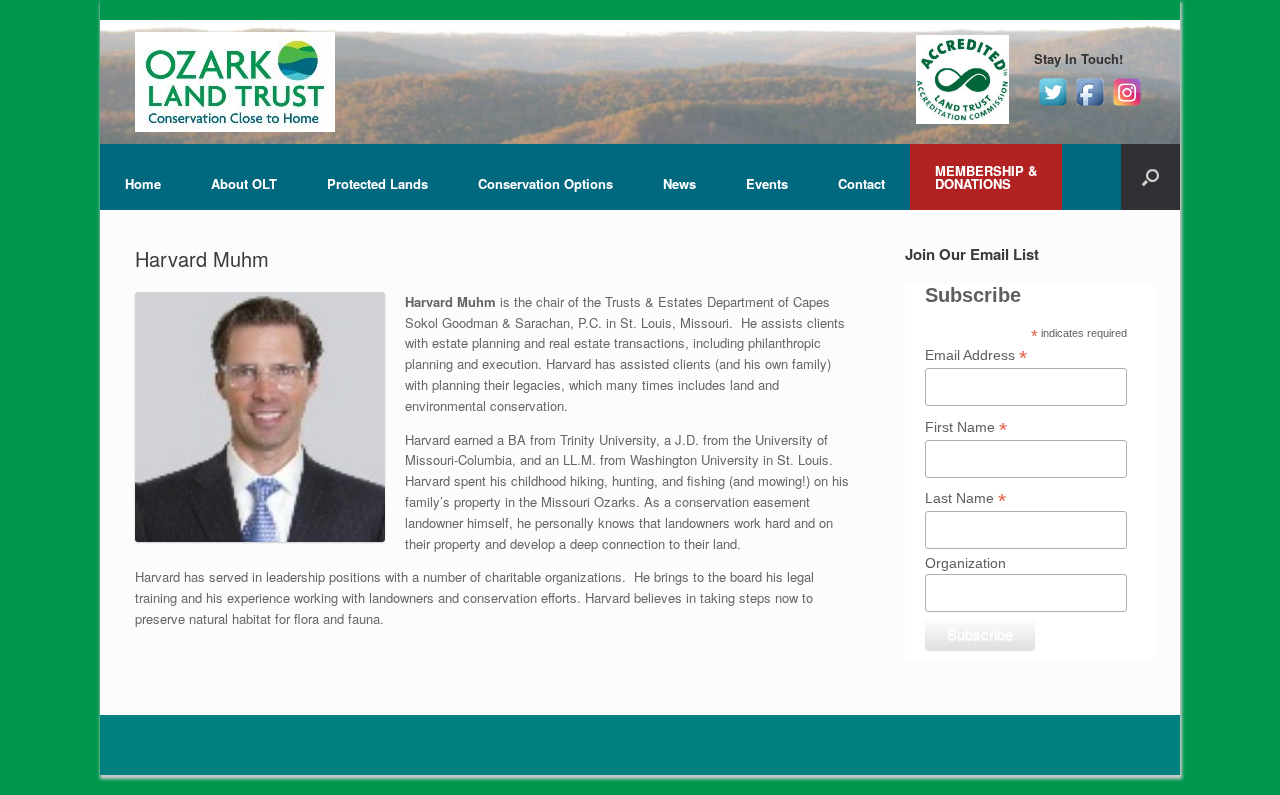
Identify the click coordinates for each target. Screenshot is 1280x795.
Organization (965, 563)
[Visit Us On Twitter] (1052, 104)
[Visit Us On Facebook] (1089, 104)
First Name (966, 427)
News (679, 183)
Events (767, 183)
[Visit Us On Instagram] (1126, 104)
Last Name (965, 498)
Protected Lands (377, 183)
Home (143, 183)
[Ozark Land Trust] (235, 82)
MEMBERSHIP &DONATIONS (986, 177)
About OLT (244, 183)
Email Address (976, 355)
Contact (861, 183)
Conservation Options (545, 183)
